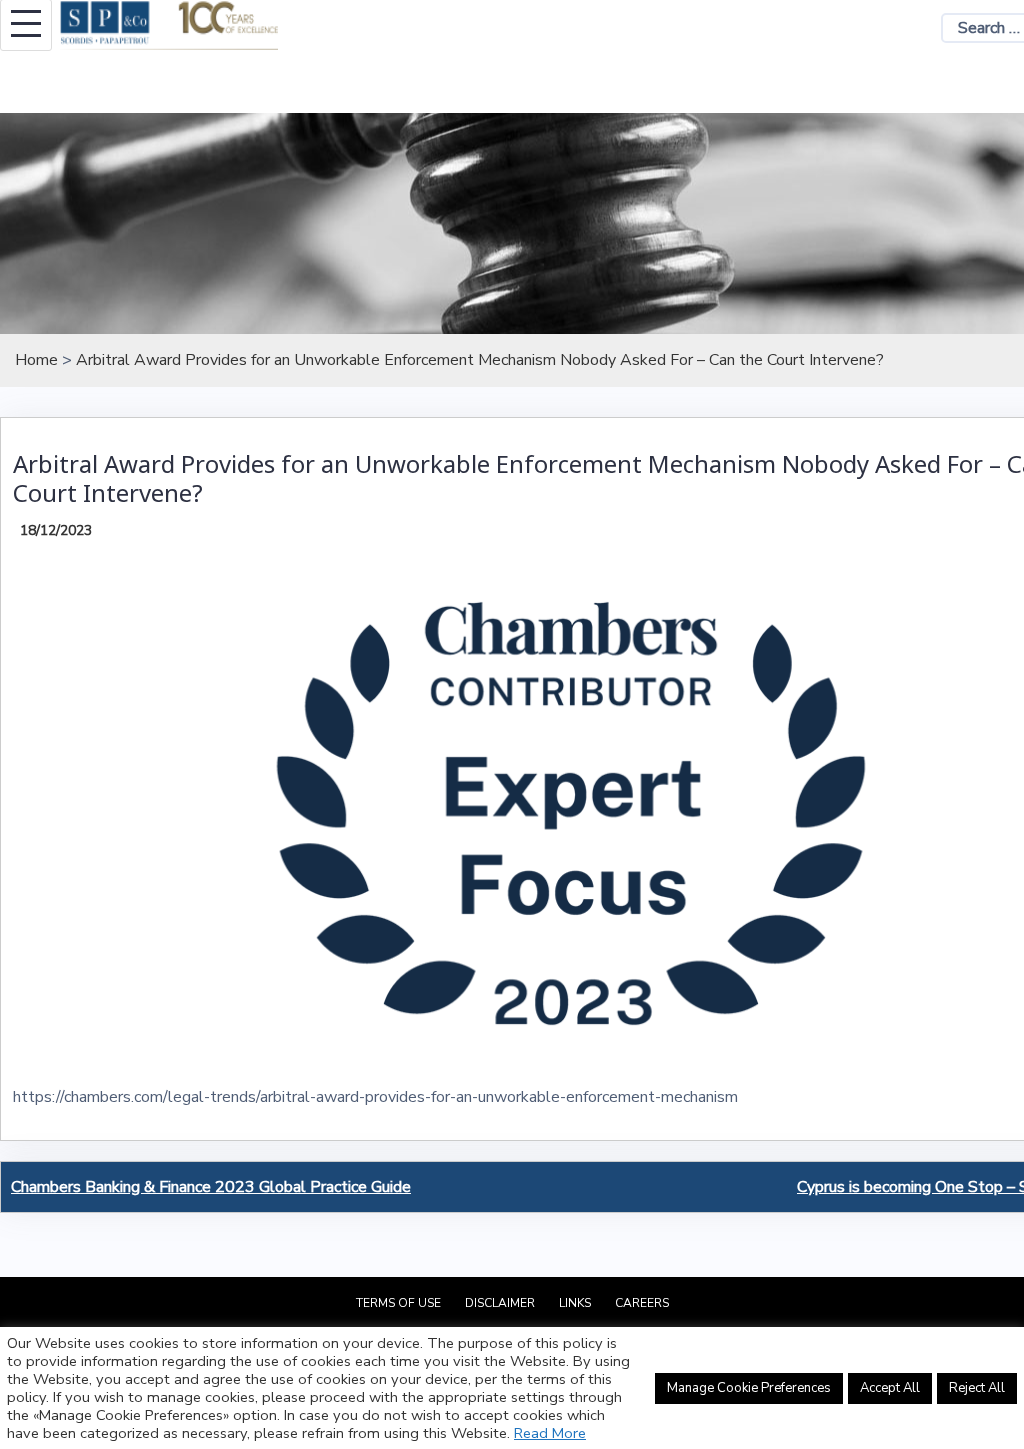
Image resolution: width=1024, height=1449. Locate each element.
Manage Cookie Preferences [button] (749, 1388)
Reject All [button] (977, 1388)
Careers (642, 1303)
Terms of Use (398, 1303)
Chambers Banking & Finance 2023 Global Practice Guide (211, 1187)
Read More (550, 1433)
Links (575, 1303)
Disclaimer (500, 1303)
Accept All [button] (890, 1388)
